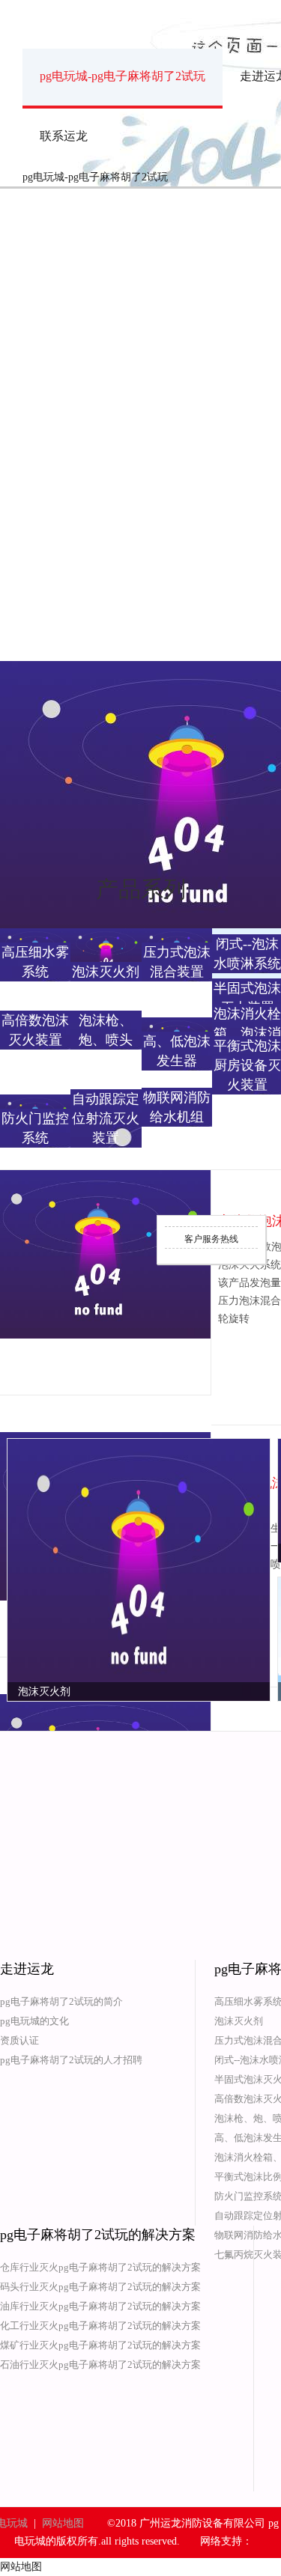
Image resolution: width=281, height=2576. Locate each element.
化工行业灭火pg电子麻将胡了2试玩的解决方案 (100, 2326)
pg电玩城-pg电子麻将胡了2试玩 (123, 76)
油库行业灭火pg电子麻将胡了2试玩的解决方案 (100, 2306)
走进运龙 (27, 1969)
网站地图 (63, 2523)
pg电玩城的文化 (34, 2021)
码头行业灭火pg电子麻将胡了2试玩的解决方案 (100, 2287)
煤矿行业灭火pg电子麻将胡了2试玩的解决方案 (100, 2345)
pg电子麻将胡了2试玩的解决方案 (98, 2235)
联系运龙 (64, 136)
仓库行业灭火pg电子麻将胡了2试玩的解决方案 (100, 2267)
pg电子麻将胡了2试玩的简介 (61, 2001)
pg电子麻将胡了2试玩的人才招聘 (71, 2060)
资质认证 (19, 2040)
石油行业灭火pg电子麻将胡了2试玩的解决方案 (100, 2365)
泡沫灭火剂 (239, 2021)
